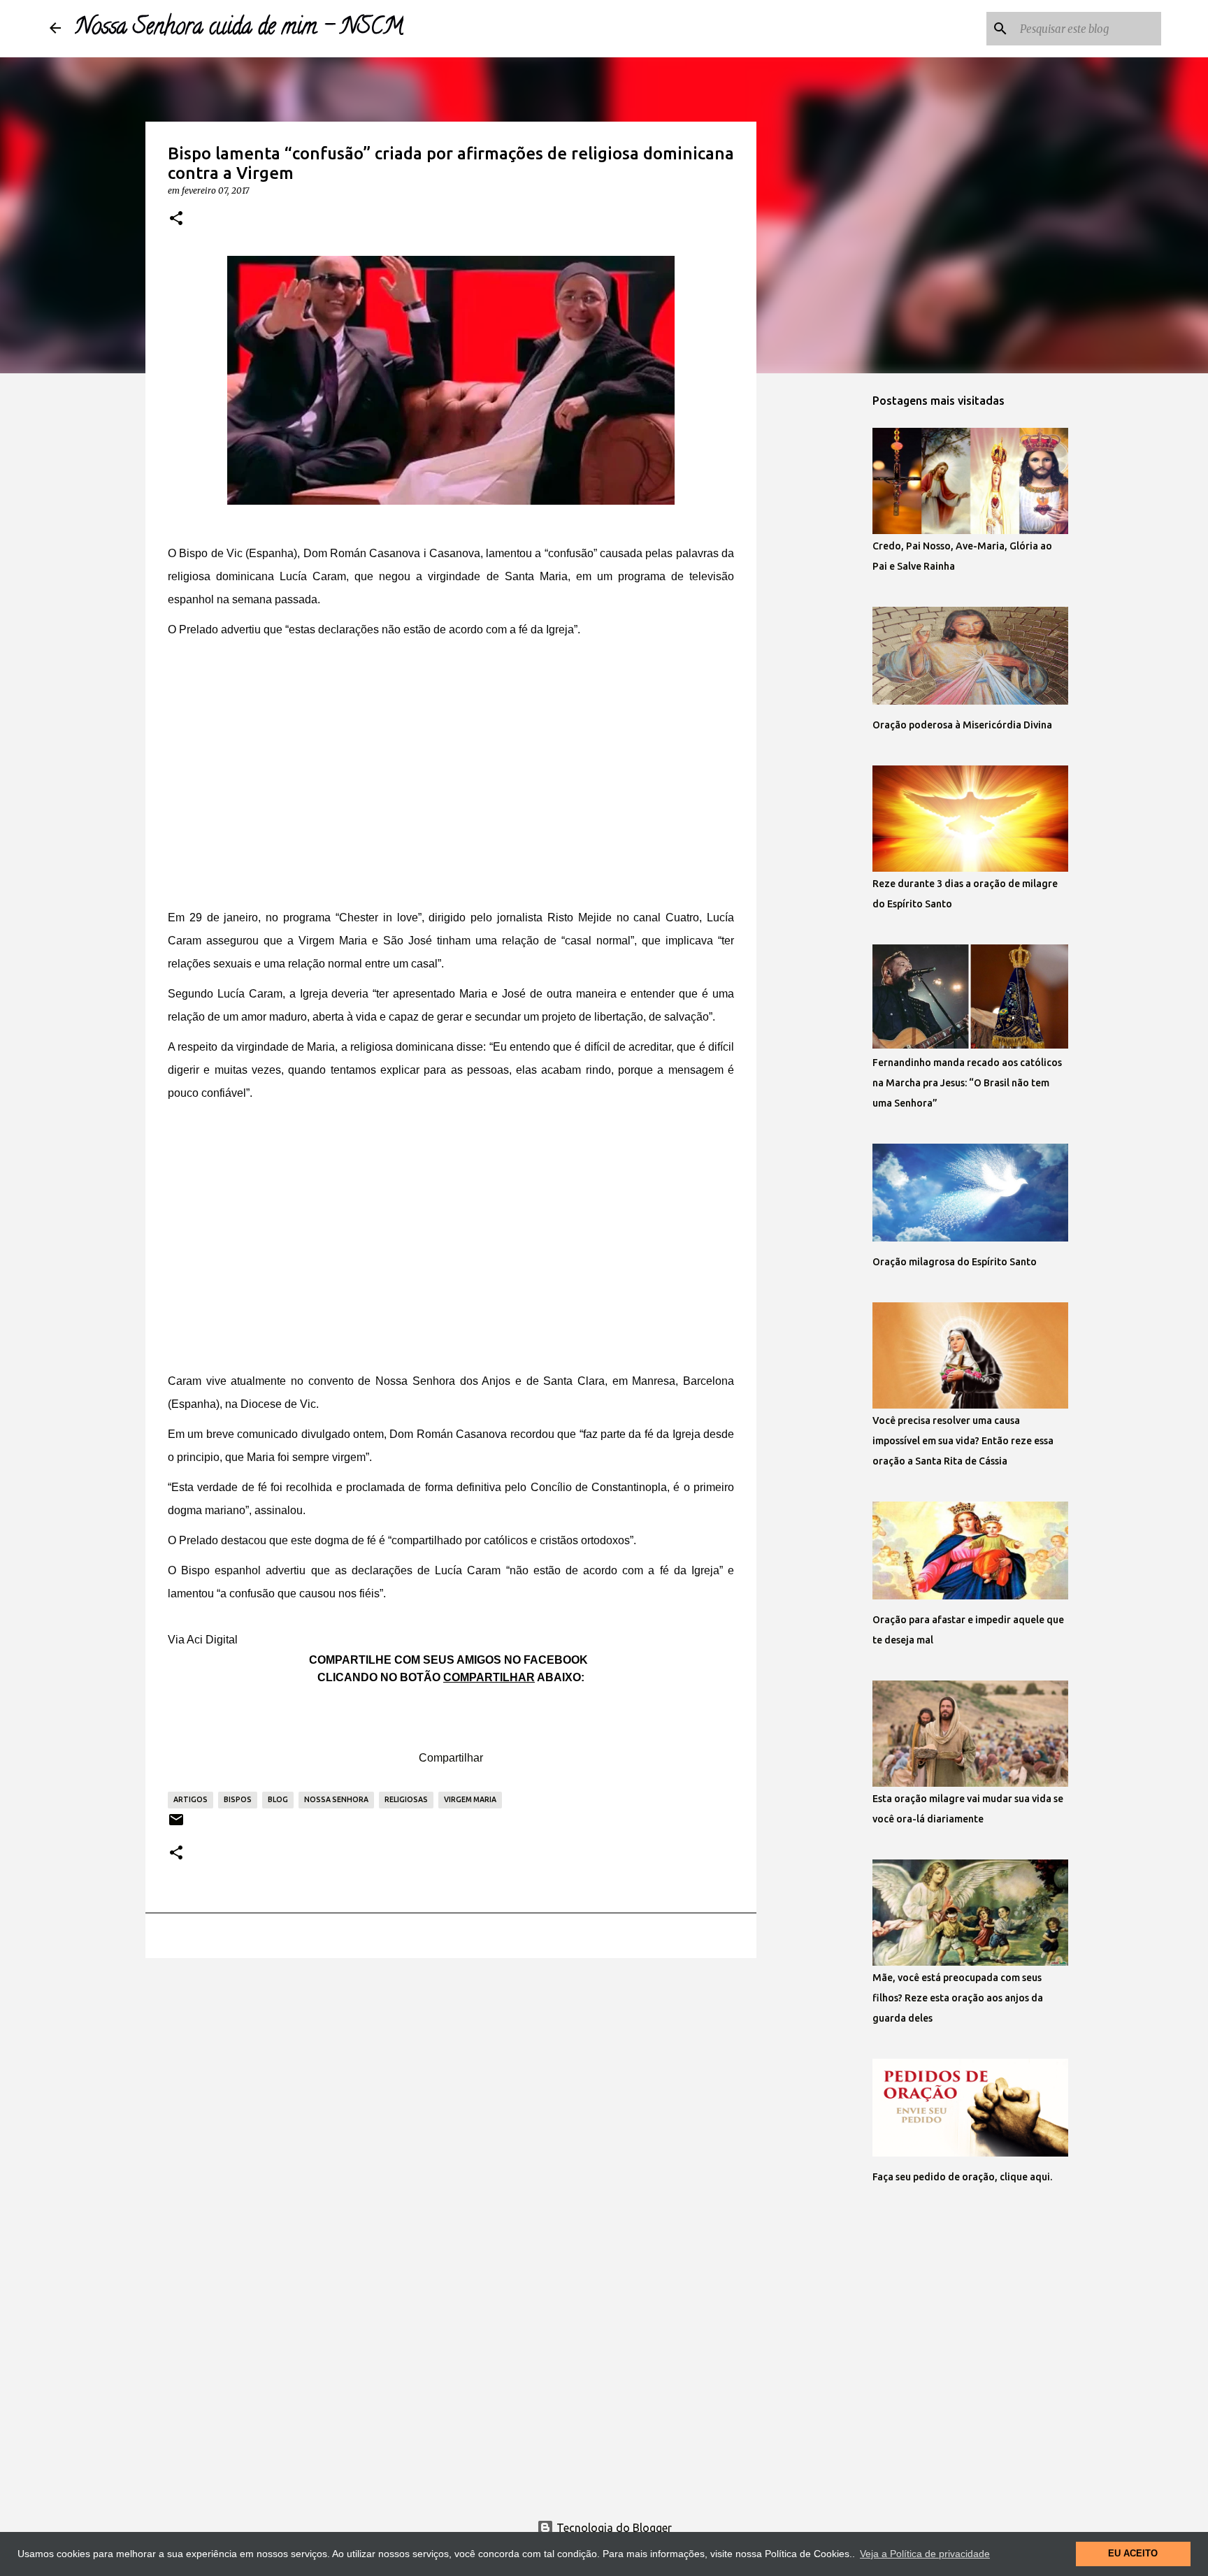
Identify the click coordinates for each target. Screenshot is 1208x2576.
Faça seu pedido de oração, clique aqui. (962, 2177)
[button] (176, 219)
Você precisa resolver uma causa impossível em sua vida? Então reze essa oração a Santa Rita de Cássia (963, 1441)
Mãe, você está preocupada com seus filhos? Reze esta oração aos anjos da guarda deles (958, 1998)
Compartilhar (451, 1758)
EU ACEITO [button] (1133, 2554)
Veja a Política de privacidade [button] (925, 2554)
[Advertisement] (451, 784)
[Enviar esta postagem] (176, 1825)
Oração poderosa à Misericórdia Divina (962, 725)
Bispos (238, 1799)
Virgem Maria (470, 1799)
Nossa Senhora (336, 1799)
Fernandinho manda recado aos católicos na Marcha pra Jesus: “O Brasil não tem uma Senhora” (967, 1083)
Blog (278, 1799)
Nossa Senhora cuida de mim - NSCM (239, 29)
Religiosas (406, 1799)
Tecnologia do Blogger (613, 2528)
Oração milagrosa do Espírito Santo (955, 1262)
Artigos (190, 1799)
